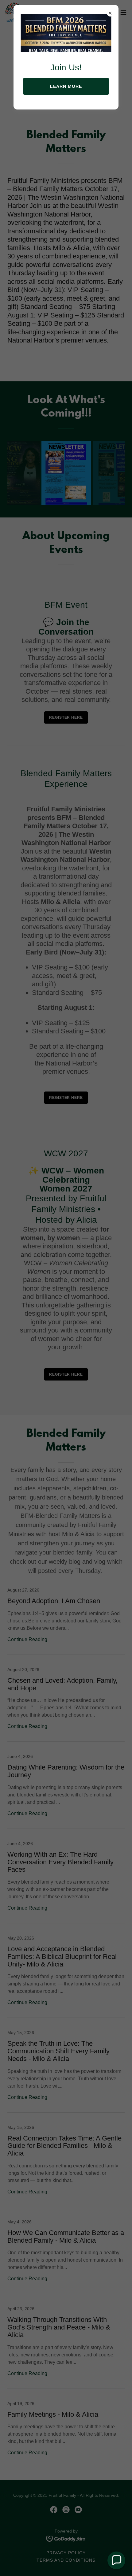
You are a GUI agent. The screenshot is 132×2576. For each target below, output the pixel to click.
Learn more (66, 86)
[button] (116, 2560)
